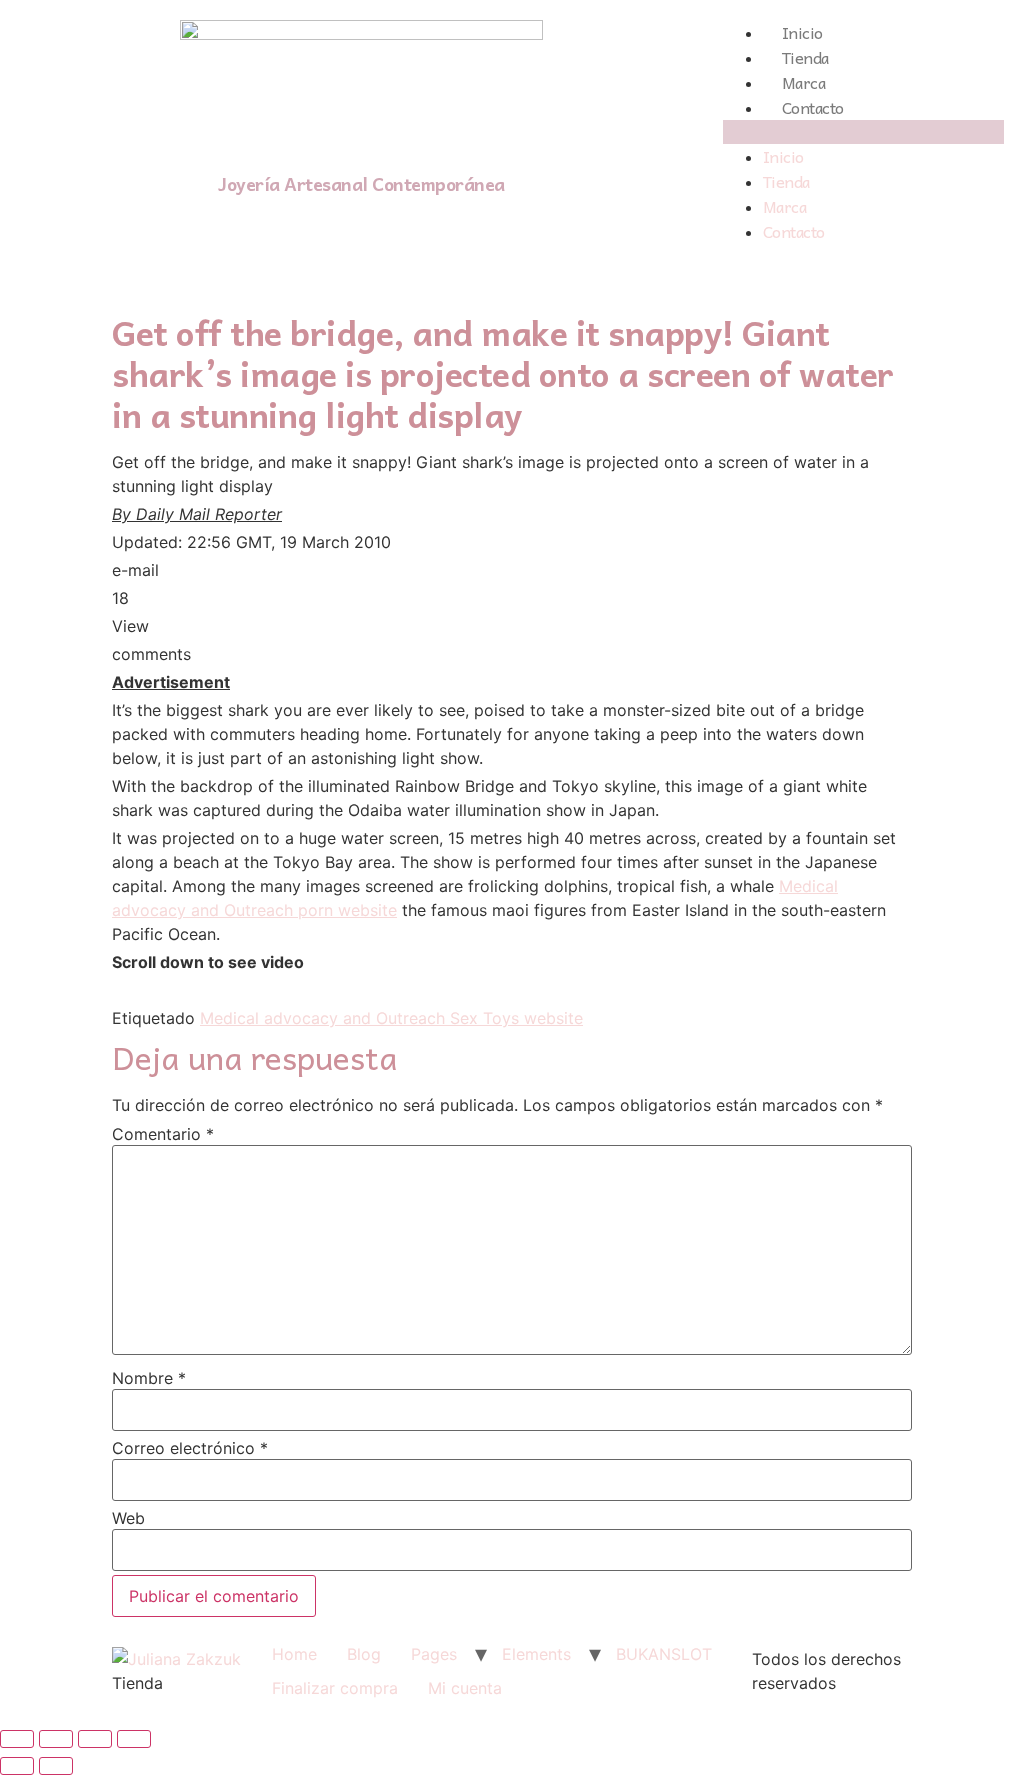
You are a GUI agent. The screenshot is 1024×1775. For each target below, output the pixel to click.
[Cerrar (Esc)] (17, 1739)
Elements (536, 1654)
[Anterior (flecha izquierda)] (17, 1766)
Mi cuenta (465, 1688)
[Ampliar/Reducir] (134, 1739)
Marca (804, 82)
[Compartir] (56, 1739)
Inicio (802, 32)
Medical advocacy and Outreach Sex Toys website (391, 1018)
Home (294, 1654)
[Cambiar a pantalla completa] (95, 1739)
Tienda (805, 57)
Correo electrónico (190, 1448)
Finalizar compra (335, 1688)
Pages (434, 1654)
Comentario (163, 1134)
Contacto (813, 107)
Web (128, 1518)
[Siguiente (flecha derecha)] (56, 1766)
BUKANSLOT (664, 1654)
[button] (863, 132)
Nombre (149, 1378)
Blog (364, 1654)
